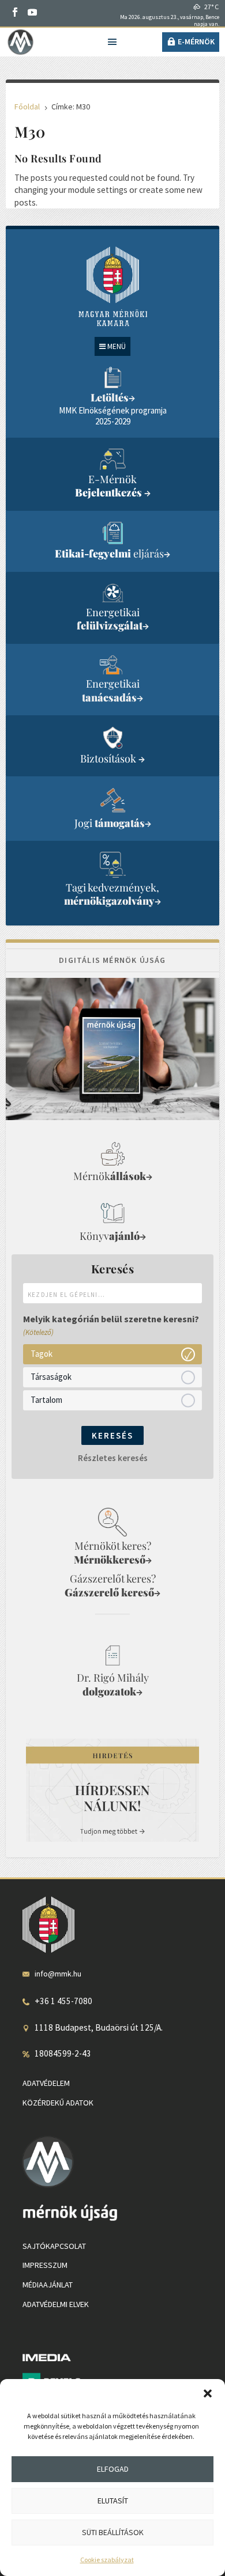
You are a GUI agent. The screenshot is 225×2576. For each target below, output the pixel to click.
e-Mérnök (196, 41)
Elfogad (113, 2469)
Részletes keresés (113, 1458)
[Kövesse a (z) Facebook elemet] (15, 12)
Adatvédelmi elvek (56, 2304)
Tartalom (46, 1400)
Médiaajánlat (48, 2285)
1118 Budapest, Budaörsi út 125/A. (99, 2027)
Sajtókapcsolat (54, 2246)
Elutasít (113, 2501)
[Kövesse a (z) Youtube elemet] (32, 12)
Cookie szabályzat (107, 2560)
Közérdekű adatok (58, 2103)
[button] (208, 2393)
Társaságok (51, 1377)
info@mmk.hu (58, 1974)
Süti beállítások (113, 2532)
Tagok (42, 1354)
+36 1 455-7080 (63, 2001)
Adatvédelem (46, 2083)
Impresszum (45, 2265)
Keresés (112, 1435)
